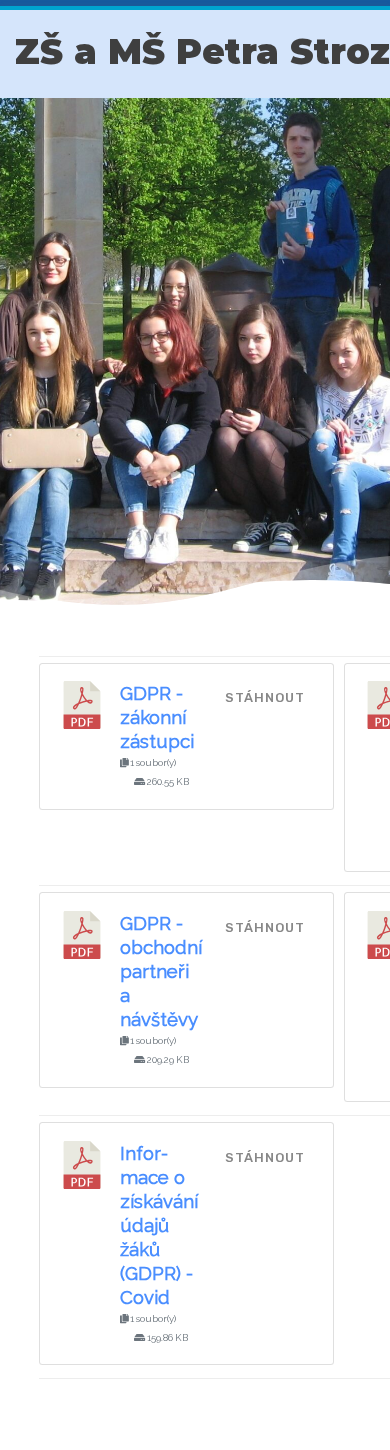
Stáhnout (265, 697)
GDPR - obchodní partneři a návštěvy (161, 971)
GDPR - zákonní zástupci (157, 717)
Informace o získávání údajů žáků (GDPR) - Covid (159, 1225)
